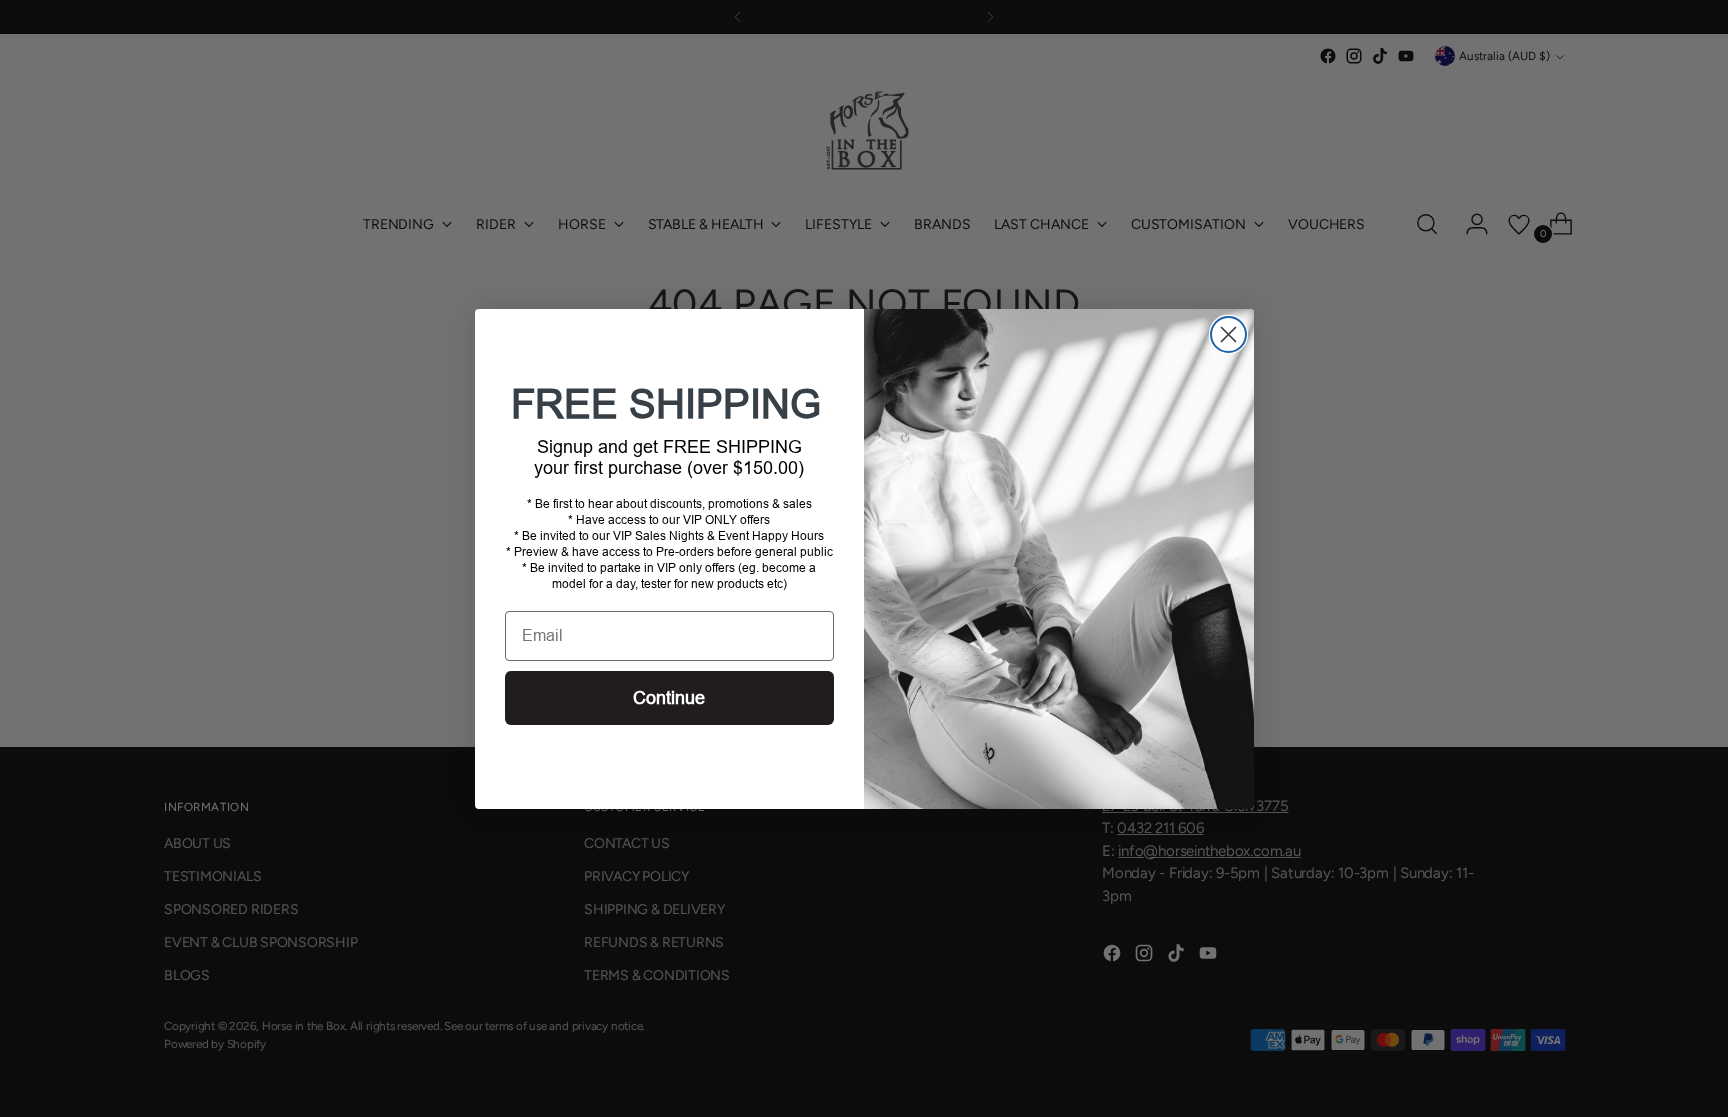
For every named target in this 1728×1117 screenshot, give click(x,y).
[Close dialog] (1228, 334)
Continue (669, 698)
